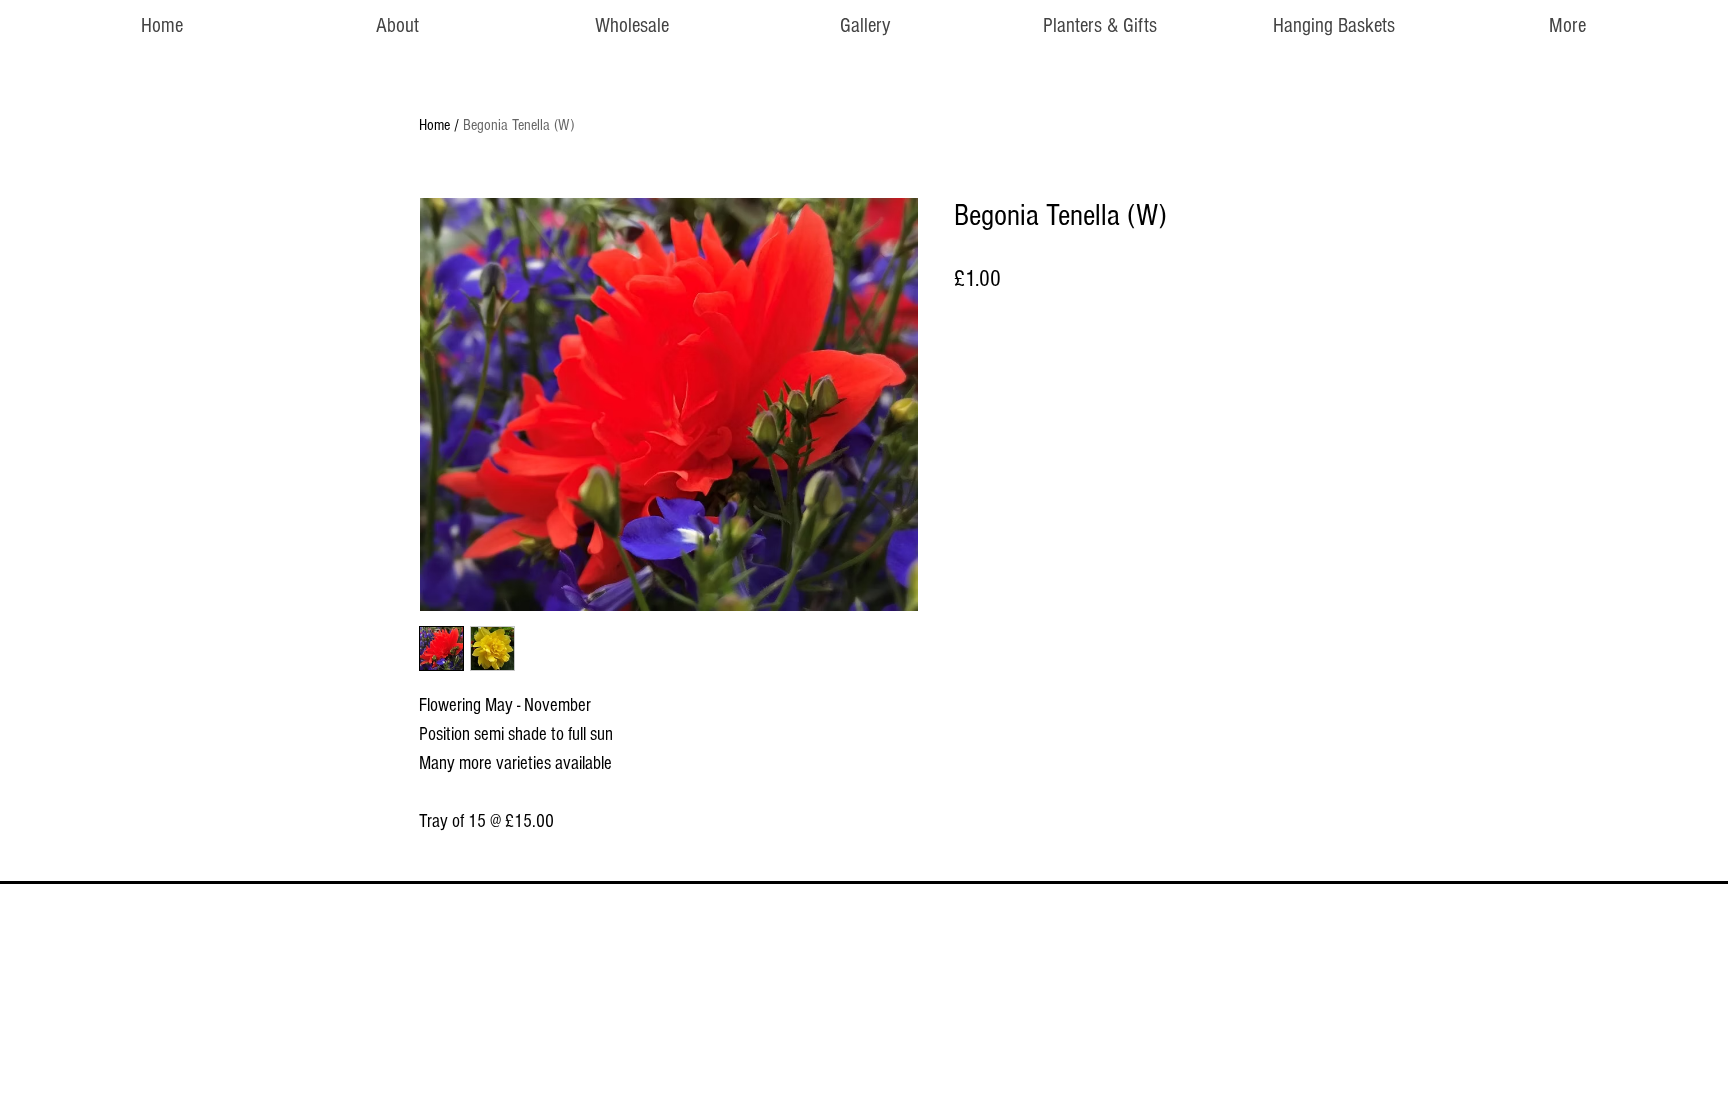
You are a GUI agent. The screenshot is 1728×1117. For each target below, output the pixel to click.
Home (434, 125)
